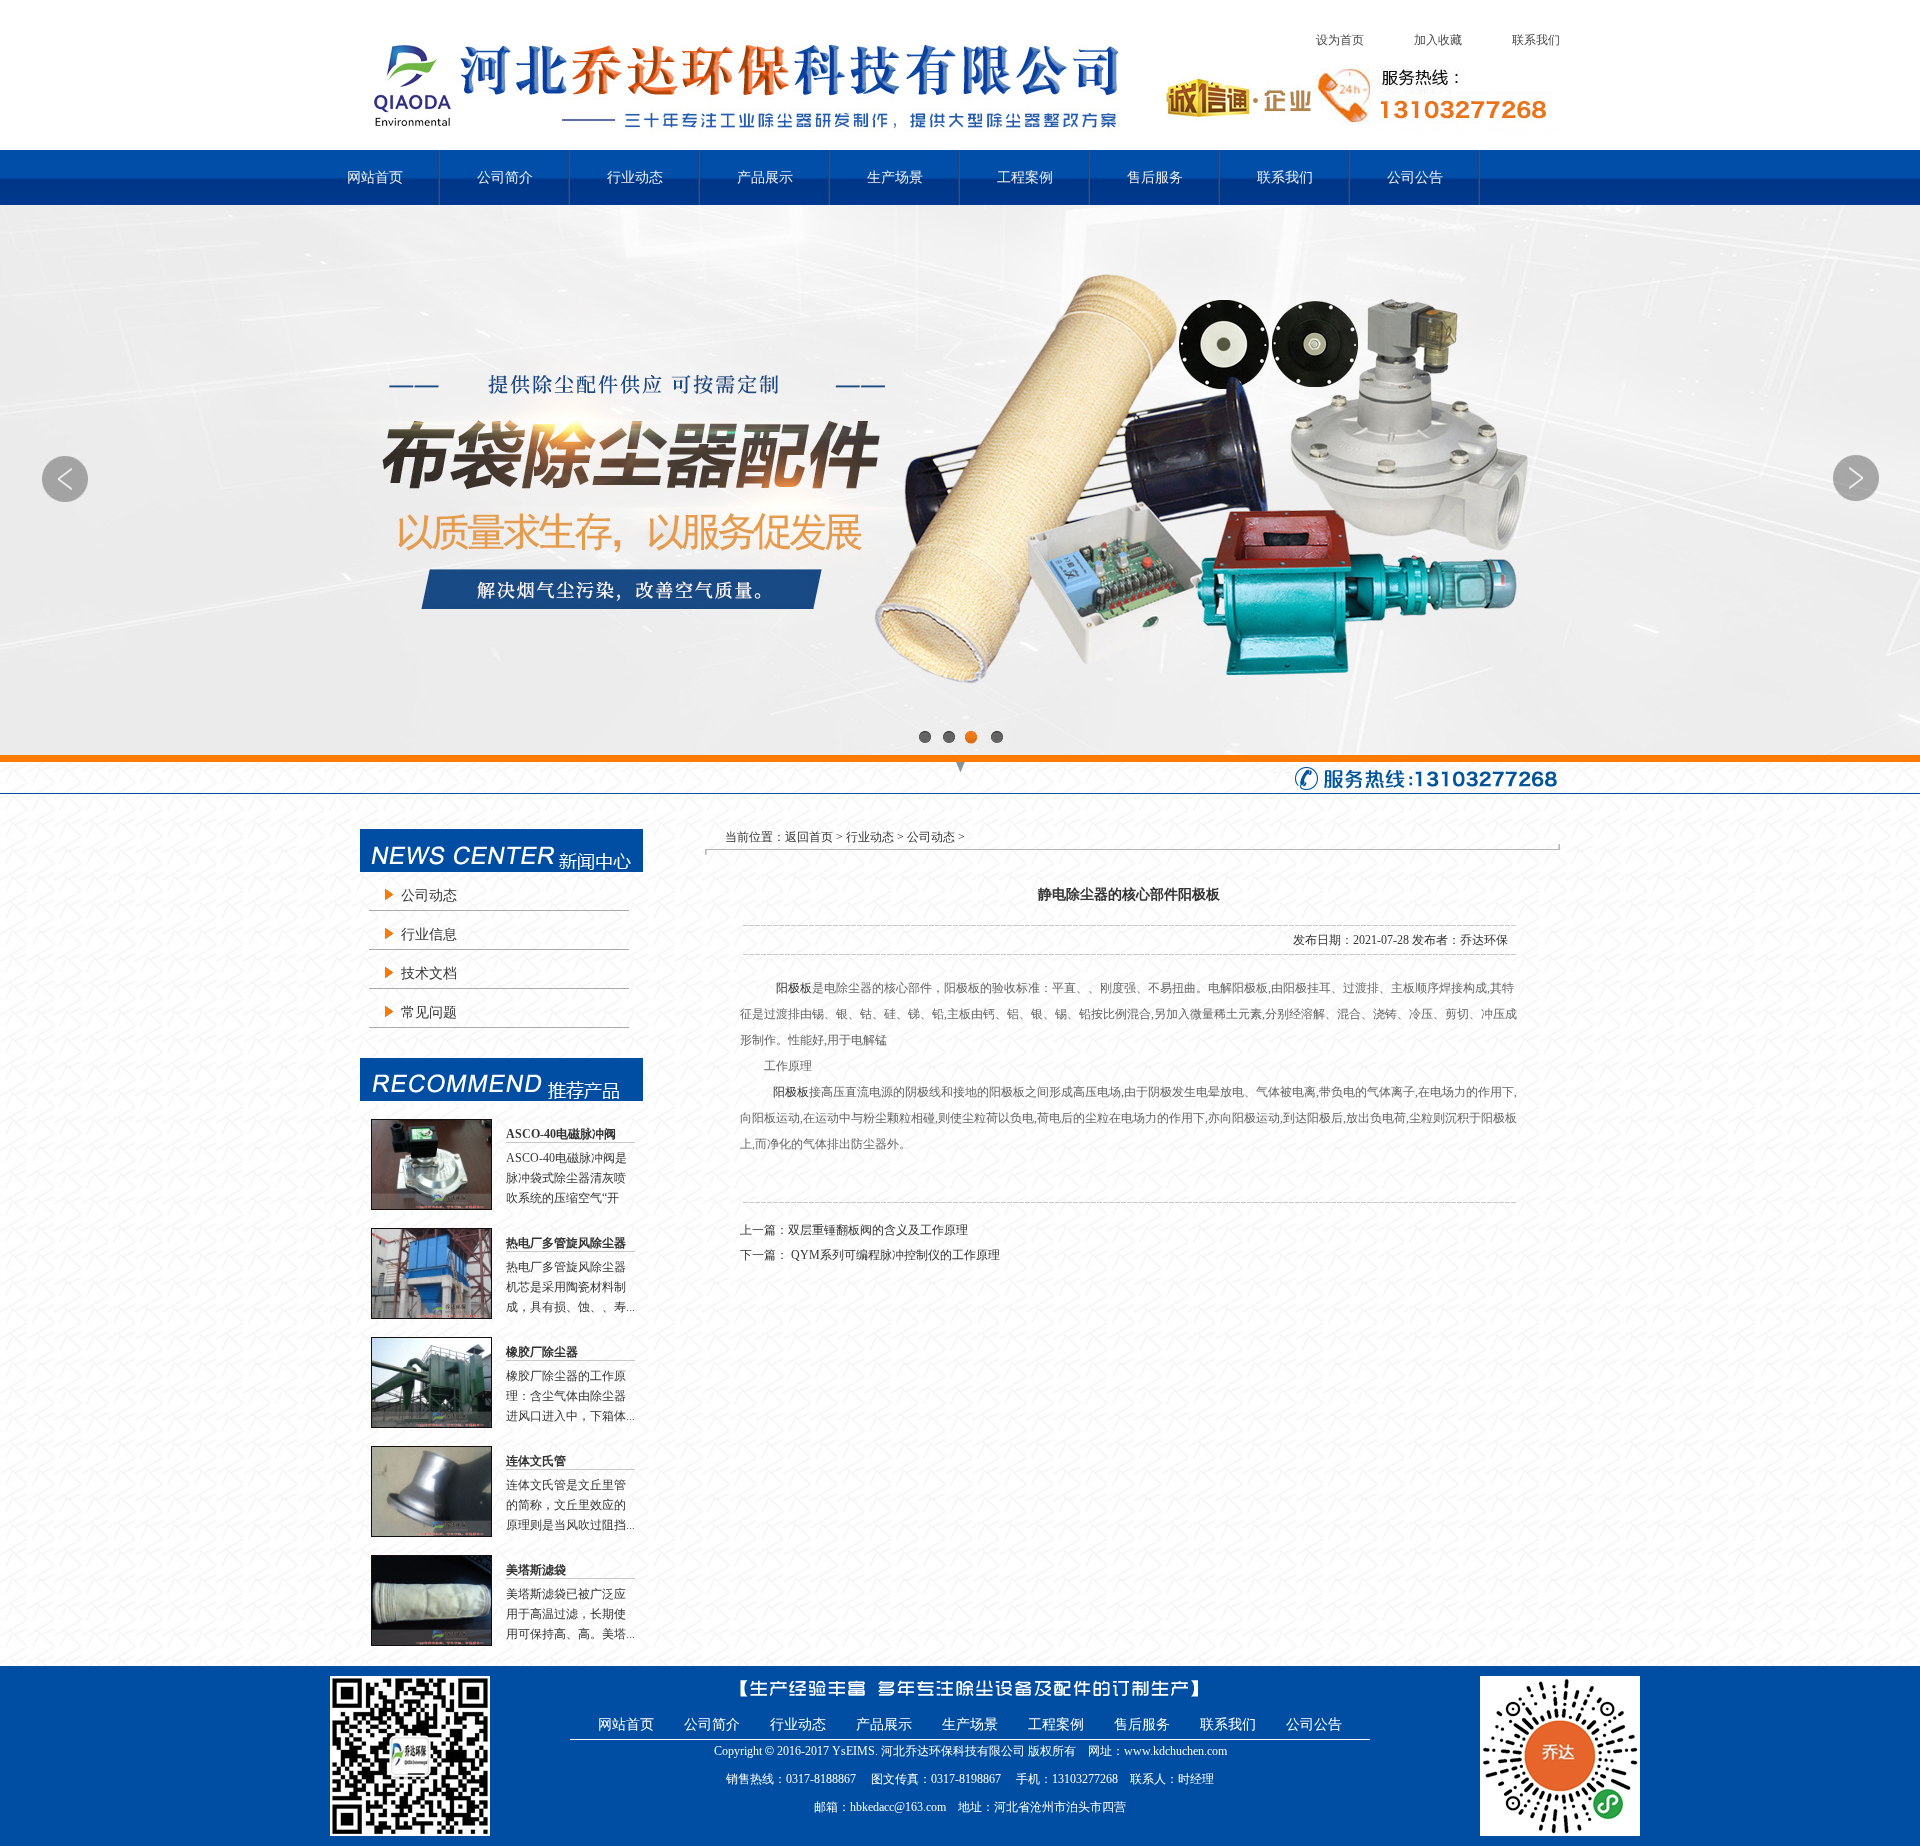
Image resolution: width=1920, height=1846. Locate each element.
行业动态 (635, 177)
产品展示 (765, 177)
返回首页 (809, 837)
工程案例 (1025, 177)
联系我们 (1536, 40)
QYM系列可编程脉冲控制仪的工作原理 (894, 1255)
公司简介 (505, 177)
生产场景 (895, 177)
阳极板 (794, 988)
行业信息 (429, 934)
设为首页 (1340, 40)
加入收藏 (1438, 40)
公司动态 (429, 895)
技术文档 (429, 973)
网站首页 (375, 177)
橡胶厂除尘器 (542, 1352)
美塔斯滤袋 (536, 1570)
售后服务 (1155, 177)
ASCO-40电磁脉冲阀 (561, 1134)
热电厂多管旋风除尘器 (566, 1243)
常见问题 (429, 1012)
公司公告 (1415, 177)
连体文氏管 (536, 1461)
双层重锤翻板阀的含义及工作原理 (878, 1230)
